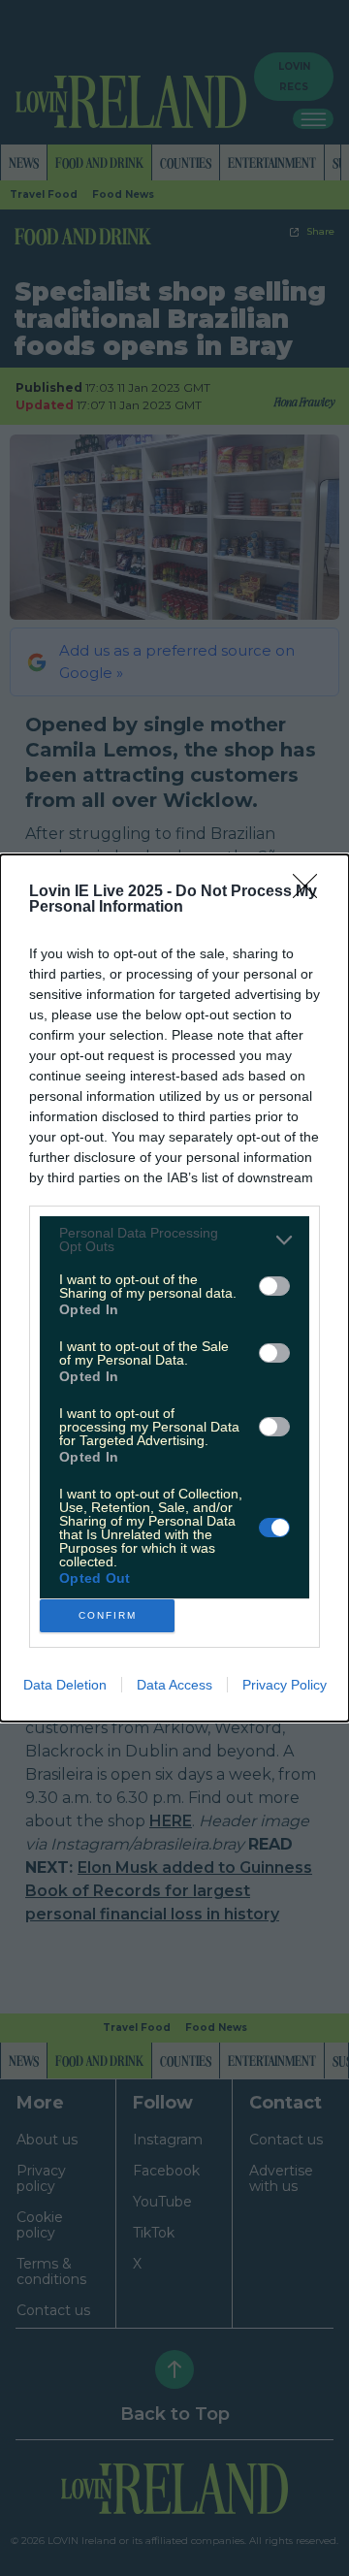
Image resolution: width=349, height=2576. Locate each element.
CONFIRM (108, 1615)
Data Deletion (65, 1685)
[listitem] (174, 1240)
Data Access (174, 1685)
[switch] (274, 1286)
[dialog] (174, 1288)
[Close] (311, 892)
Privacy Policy (285, 1685)
